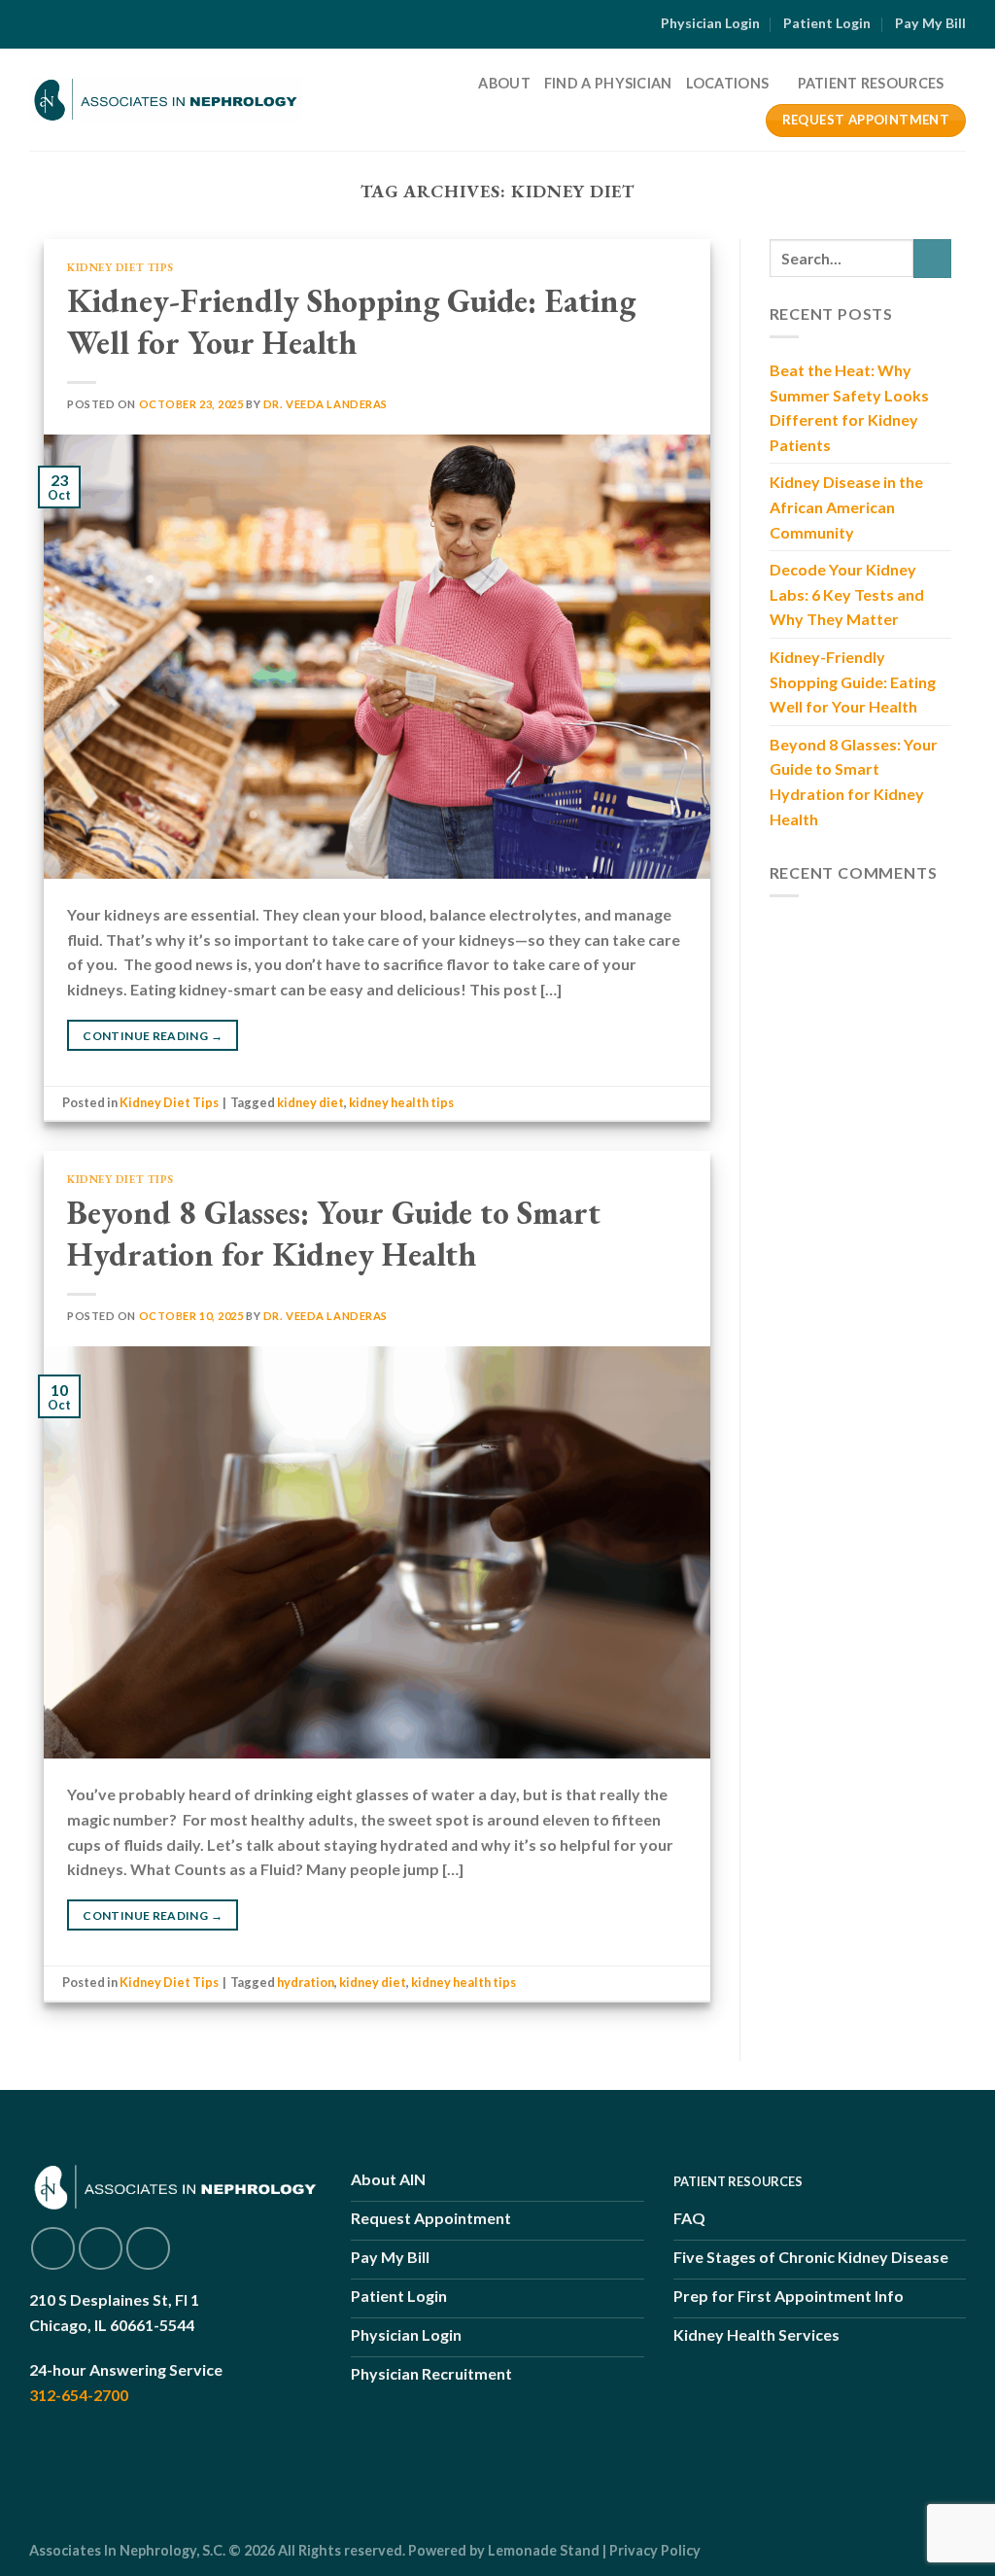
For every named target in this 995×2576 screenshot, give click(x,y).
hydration (306, 1982)
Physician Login (710, 23)
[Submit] (932, 258)
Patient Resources (871, 83)
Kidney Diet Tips (120, 267)
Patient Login (827, 23)
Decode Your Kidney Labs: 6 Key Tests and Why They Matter (847, 594)
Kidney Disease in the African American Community (846, 506)
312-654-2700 (79, 2395)
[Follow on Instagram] (101, 2249)
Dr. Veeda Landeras (326, 404)
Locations (728, 83)
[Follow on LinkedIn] (148, 2249)
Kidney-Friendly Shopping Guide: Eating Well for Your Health (351, 322)
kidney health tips (401, 1102)
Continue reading (153, 1036)
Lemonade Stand (544, 2550)
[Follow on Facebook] (53, 2249)
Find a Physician (608, 83)
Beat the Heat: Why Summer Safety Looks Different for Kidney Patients (849, 407)
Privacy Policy (655, 2550)
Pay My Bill (930, 23)
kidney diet (310, 1102)
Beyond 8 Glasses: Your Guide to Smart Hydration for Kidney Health (334, 1234)
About (504, 83)
